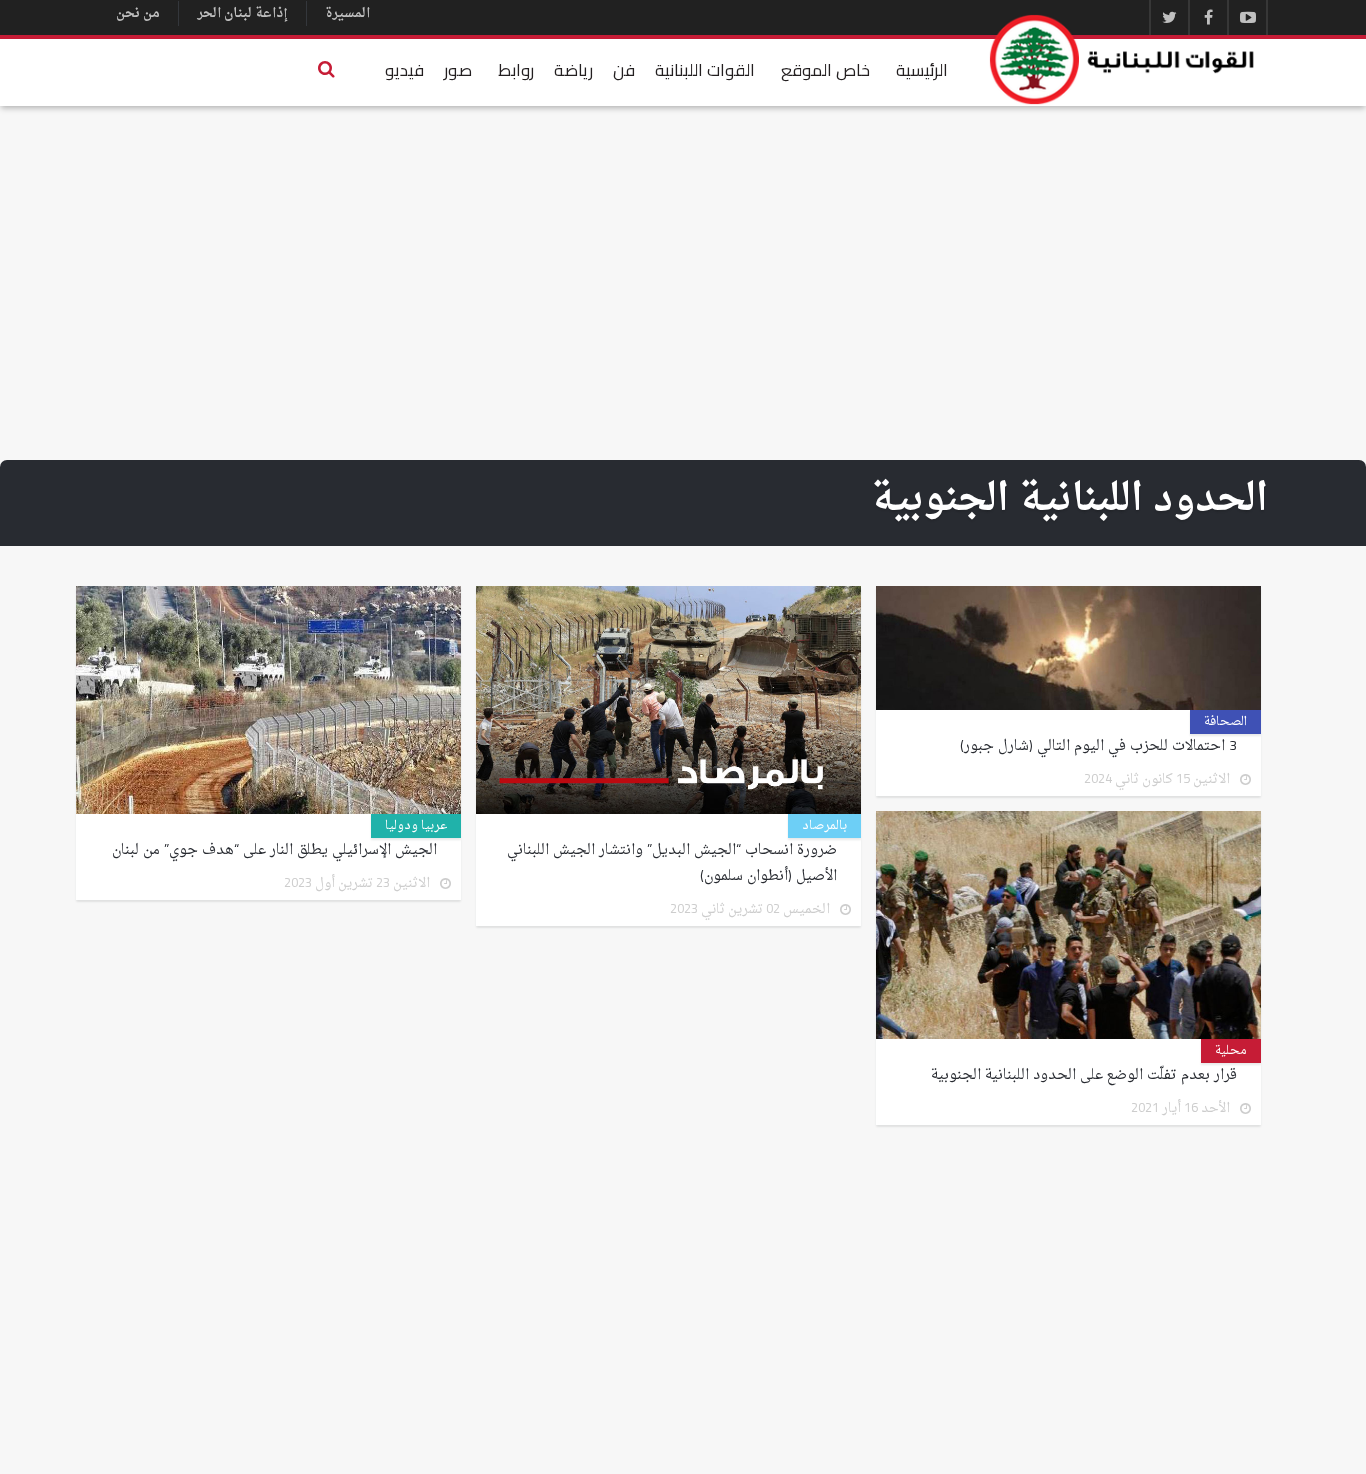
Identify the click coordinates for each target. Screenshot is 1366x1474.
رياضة (573, 70)
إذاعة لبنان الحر (242, 13)
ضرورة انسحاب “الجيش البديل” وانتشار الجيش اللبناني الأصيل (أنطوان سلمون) (672, 864)
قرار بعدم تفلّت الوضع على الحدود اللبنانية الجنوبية (1084, 1076)
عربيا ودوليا (416, 826)
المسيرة (347, 13)
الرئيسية (922, 70)
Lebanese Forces (1123, 59)
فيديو (404, 70)
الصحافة (1225, 722)
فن (624, 70)
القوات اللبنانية (705, 70)
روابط (516, 70)
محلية (1231, 1051)
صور (458, 70)
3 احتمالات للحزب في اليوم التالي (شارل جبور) (1098, 747)
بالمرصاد (824, 826)
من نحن (138, 13)
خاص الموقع (825, 70)
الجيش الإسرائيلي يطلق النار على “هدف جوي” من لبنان (274, 851)
